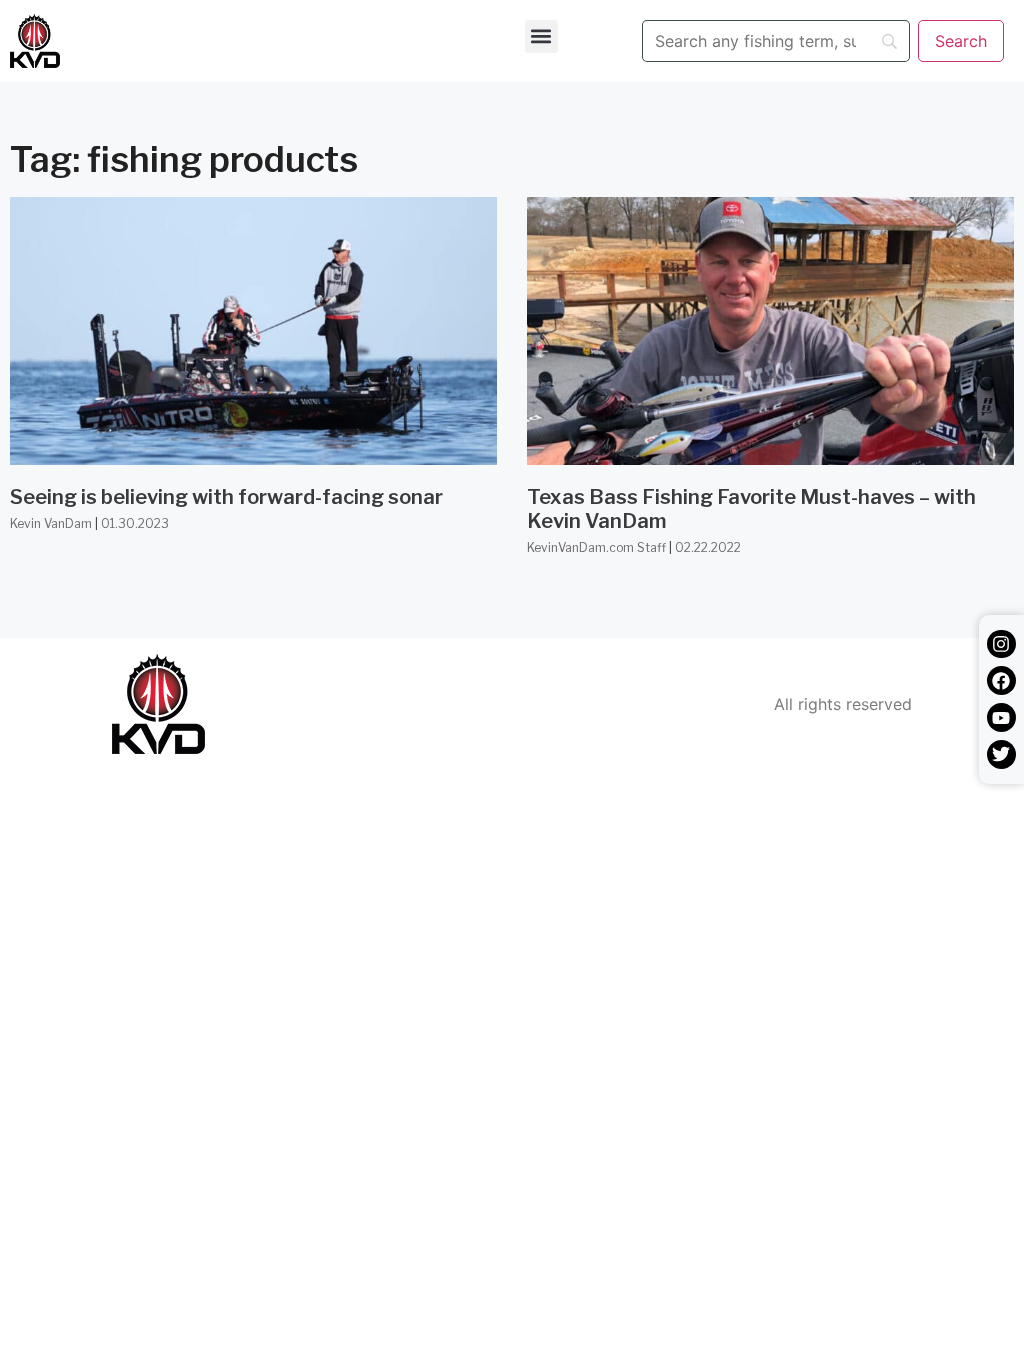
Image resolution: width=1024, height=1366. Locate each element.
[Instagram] (1001, 644)
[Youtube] (1001, 717)
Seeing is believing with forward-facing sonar (226, 497)
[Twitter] (1001, 754)
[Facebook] (1001, 680)
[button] (541, 36)
